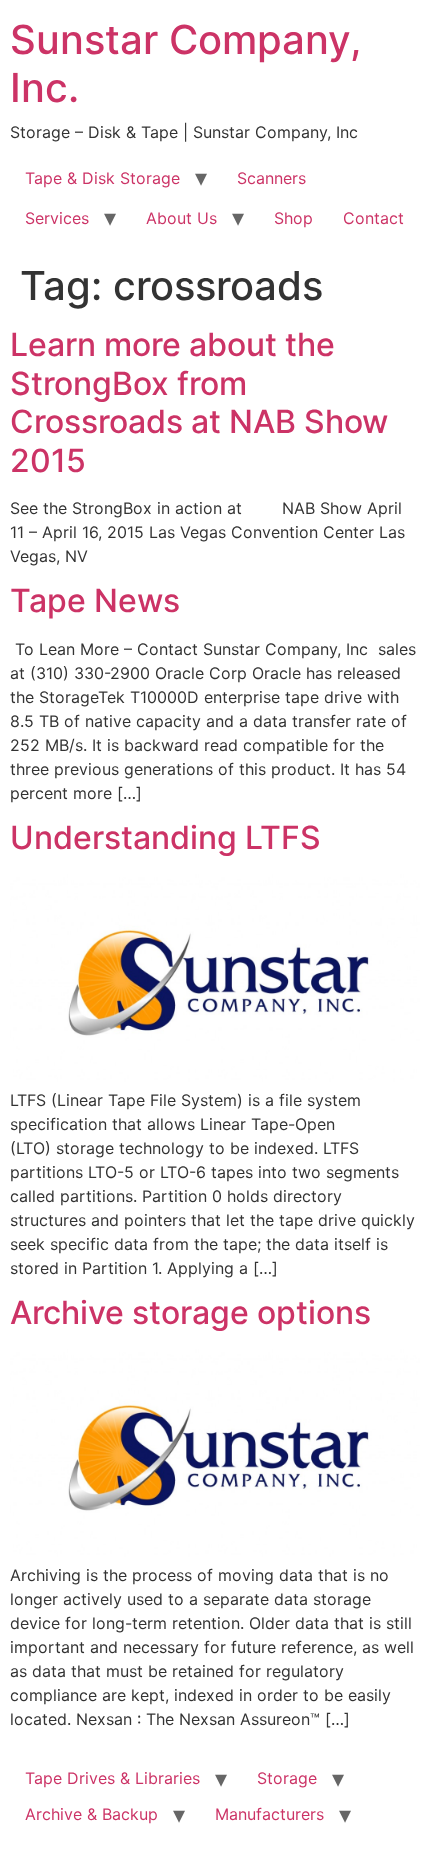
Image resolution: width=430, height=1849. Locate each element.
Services (57, 218)
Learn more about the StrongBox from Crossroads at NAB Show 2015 (199, 402)
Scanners (271, 178)
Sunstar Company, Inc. (186, 63)
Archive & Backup (91, 1814)
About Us (181, 218)
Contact (373, 218)
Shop (293, 218)
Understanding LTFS (165, 837)
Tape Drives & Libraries (112, 1778)
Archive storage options (190, 1312)
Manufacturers (269, 1814)
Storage (287, 1778)
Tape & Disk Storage (102, 178)
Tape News (95, 600)
